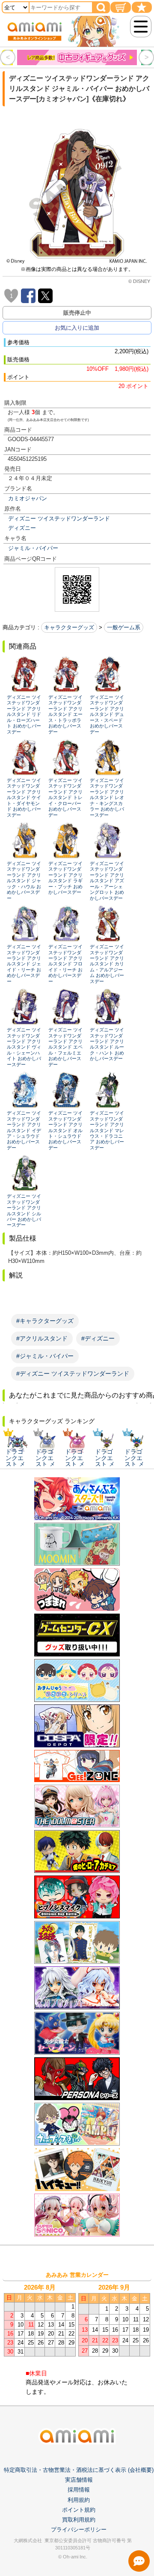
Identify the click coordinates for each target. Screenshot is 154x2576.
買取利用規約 (79, 2520)
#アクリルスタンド (42, 1338)
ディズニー (22, 528)
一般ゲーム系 (124, 627)
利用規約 (79, 2500)
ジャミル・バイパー (33, 548)
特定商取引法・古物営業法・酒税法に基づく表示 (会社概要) (79, 2470)
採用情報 (79, 2490)
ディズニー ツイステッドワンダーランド (59, 519)
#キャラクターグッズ (45, 1321)
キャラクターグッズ (69, 627)
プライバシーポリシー (79, 2529)
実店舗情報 (79, 2480)
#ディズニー (98, 1338)
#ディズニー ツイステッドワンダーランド (73, 1374)
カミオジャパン (28, 498)
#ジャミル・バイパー (45, 1356)
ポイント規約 (79, 2510)
